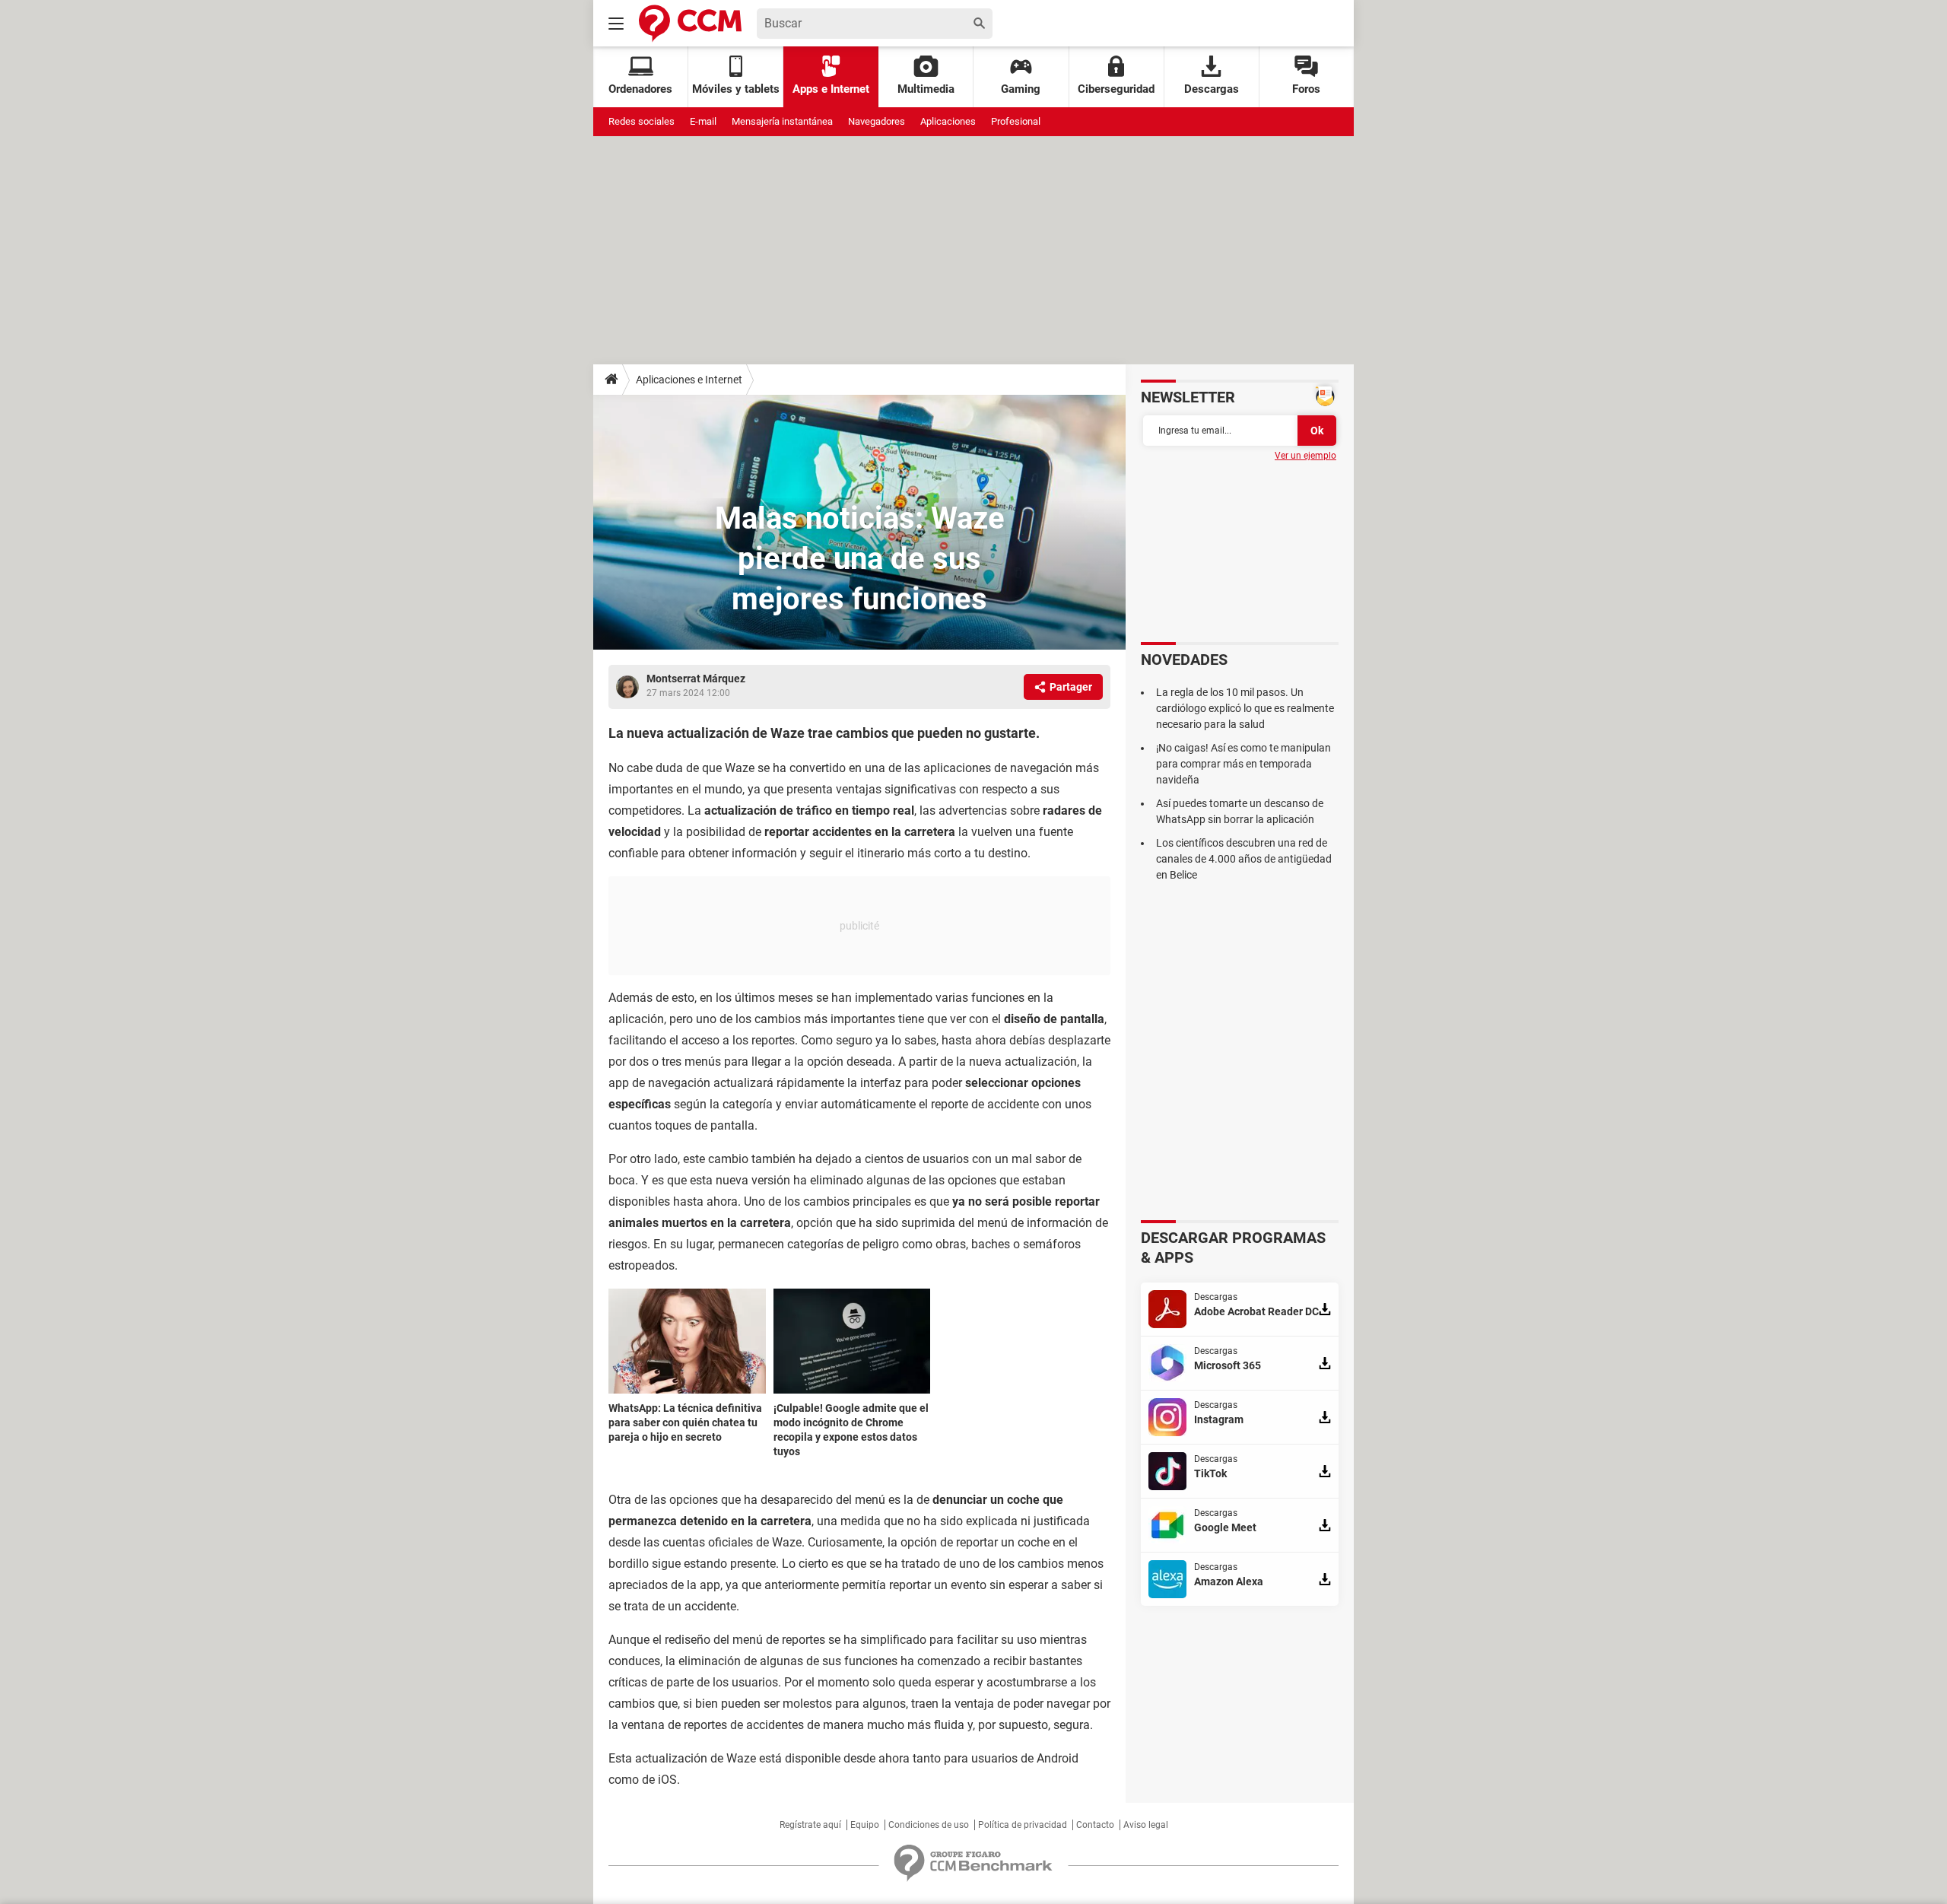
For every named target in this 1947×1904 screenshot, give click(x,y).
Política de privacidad (1023, 1825)
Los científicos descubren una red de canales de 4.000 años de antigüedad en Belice (1244, 859)
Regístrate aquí (810, 1825)
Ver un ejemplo (1305, 456)
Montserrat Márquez (696, 679)
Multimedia (926, 89)
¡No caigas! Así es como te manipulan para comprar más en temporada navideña (1243, 764)
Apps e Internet (831, 89)
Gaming (1021, 89)
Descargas (1212, 89)
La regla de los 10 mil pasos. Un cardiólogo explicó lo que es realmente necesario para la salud (1245, 708)
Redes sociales (642, 121)
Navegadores (877, 121)
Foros (1306, 89)
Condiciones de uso (929, 1825)
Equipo (865, 1825)
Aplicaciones (948, 121)
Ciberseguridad (1116, 89)
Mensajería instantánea (782, 121)
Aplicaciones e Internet (689, 380)
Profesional (1016, 121)
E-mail (703, 121)
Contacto (1095, 1825)
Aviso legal (1146, 1825)
